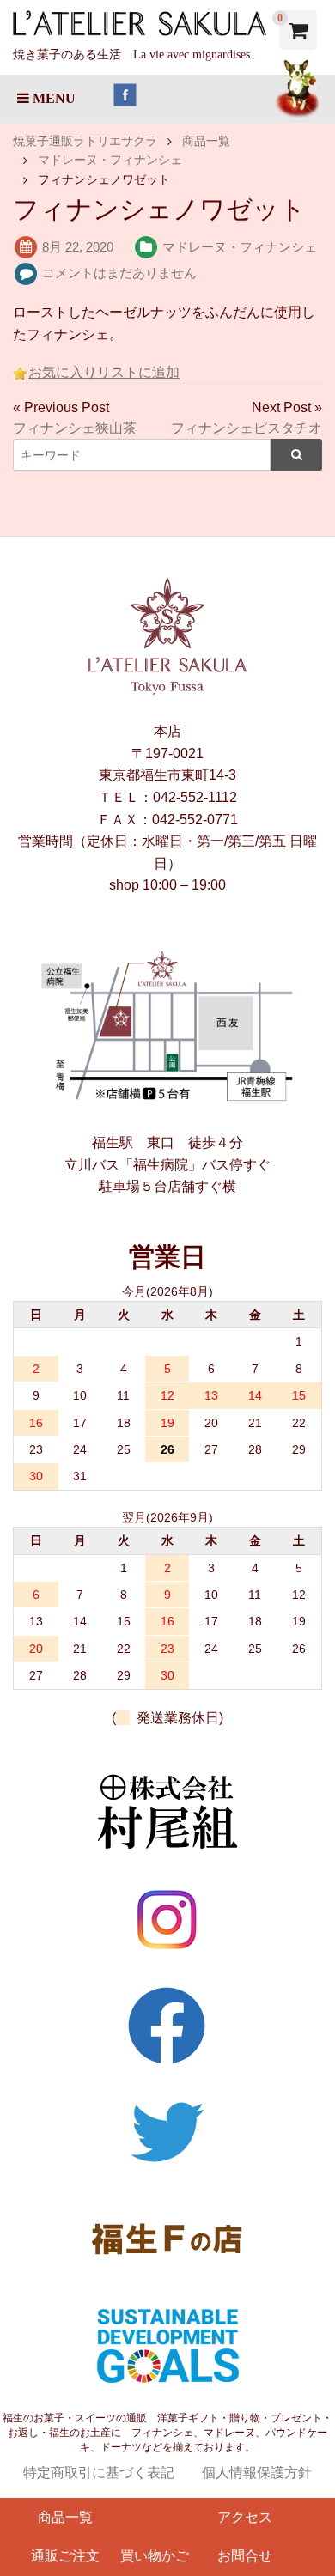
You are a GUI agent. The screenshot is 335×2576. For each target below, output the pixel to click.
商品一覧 (65, 2517)
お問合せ (245, 2556)
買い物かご (155, 2556)
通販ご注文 (65, 2556)
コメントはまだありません (119, 273)
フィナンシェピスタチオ (247, 428)
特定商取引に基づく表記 (99, 2473)
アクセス (245, 2517)
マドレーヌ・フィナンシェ (240, 247)
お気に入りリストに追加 (104, 372)
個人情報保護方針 (257, 2473)
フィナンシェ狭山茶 (75, 428)
